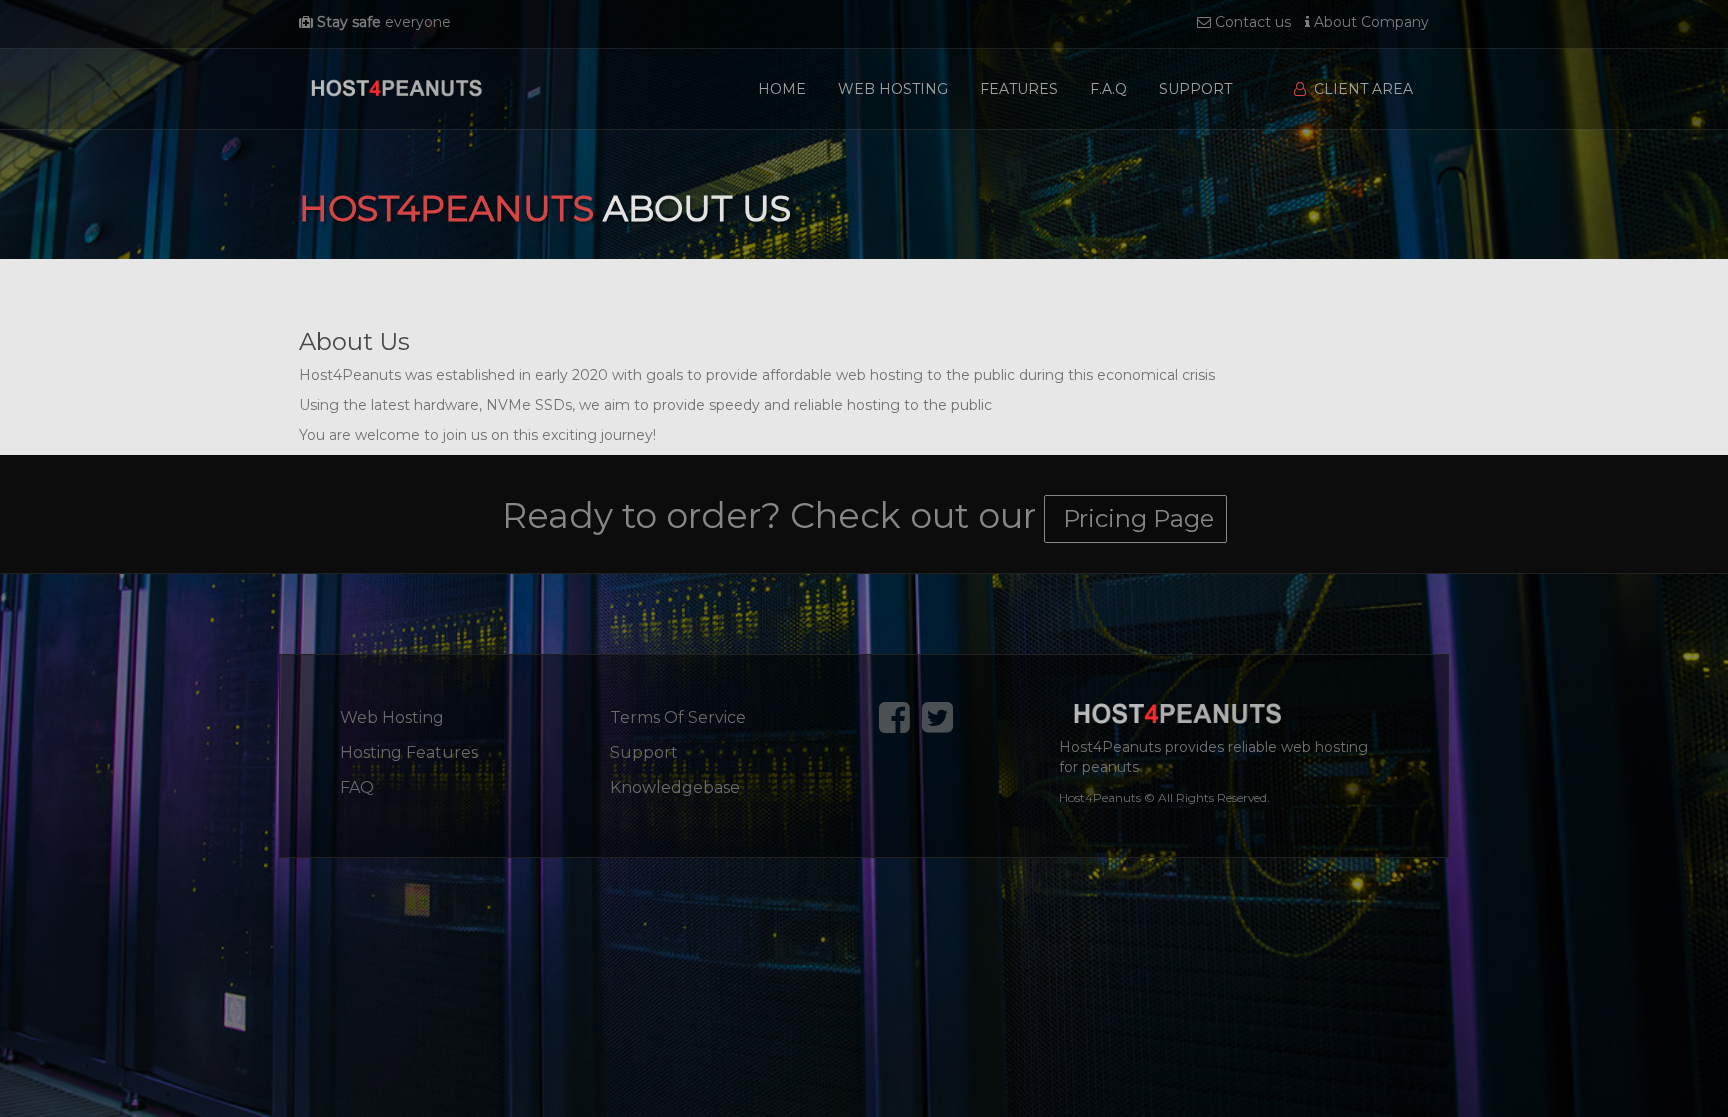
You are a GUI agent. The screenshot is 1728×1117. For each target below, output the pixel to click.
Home (782, 89)
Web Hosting (893, 89)
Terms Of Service (678, 717)
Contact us (1251, 22)
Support (1195, 89)
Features (1019, 89)
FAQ (357, 787)
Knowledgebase (675, 787)
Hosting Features (409, 752)
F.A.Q (1108, 89)
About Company (1369, 22)
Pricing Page (1135, 518)
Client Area (1359, 89)
